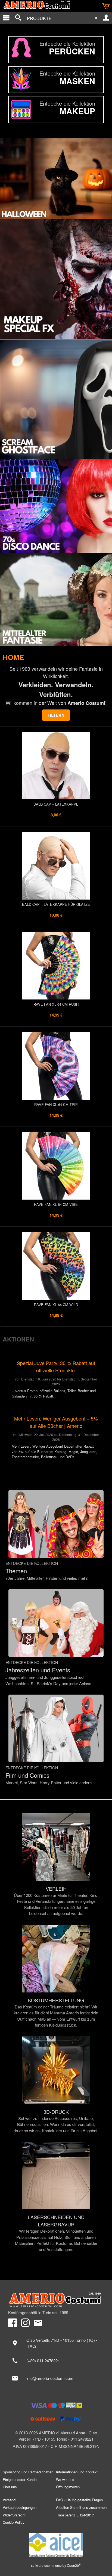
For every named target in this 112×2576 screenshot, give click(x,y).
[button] (56, 715)
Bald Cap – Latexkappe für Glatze (56, 904)
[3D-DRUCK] (56, 2085)
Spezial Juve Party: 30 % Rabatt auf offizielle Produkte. (56, 1367)
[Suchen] (18, 18)
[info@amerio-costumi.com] (56, 2378)
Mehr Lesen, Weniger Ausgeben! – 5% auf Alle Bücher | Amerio (56, 1422)
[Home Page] (56, 2300)
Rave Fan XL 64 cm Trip (56, 1104)
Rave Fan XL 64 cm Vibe (56, 1204)
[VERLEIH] (56, 1865)
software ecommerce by (56, 2565)
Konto (106, 18)
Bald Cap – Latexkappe (56, 804)
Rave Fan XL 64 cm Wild (56, 1305)
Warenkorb (106, 6)
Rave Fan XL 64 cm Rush (56, 1004)
